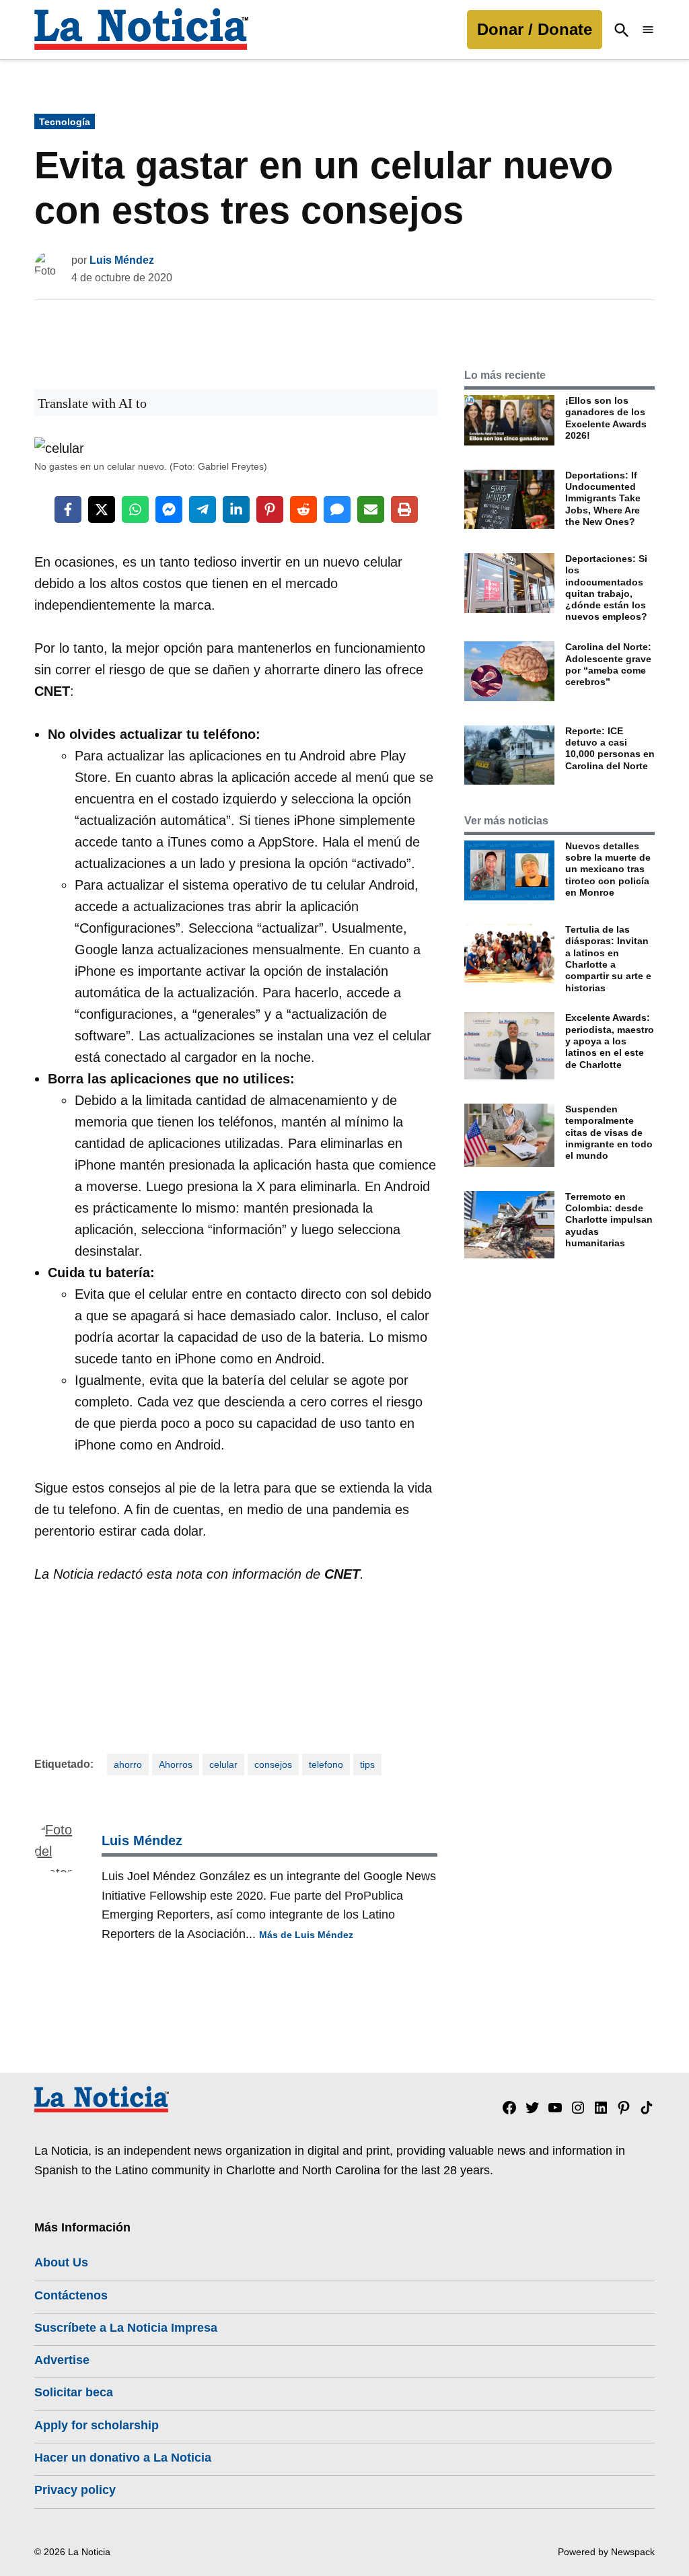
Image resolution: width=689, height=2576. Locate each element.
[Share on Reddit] (303, 509)
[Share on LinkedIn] (236, 509)
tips (367, 1764)
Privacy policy (75, 2490)
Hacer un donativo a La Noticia (123, 2458)
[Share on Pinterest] (270, 509)
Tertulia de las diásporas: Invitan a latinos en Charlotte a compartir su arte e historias (608, 958)
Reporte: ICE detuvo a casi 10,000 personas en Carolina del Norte (610, 748)
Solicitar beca (74, 2392)
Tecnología (65, 122)
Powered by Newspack (606, 2552)
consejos (273, 1764)
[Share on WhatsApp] (135, 509)
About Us (61, 2262)
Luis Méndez (122, 260)
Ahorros (176, 1764)
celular (223, 1764)
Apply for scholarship (97, 2425)
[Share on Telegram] (203, 509)
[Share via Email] (371, 509)
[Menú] (648, 30)
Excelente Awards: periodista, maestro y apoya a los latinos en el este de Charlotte (610, 1041)
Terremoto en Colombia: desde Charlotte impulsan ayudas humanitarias (609, 1220)
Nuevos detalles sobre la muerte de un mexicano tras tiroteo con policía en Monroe (608, 869)
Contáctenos (71, 2295)
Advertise (62, 2360)
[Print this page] (404, 509)
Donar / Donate (535, 29)
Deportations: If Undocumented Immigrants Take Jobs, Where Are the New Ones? (603, 498)
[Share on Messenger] (169, 509)
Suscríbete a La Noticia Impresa (126, 2328)
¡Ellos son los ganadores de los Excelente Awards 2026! (606, 418)
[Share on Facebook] (68, 509)
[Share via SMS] (337, 509)
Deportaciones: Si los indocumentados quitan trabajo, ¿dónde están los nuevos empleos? (606, 587)
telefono (326, 1764)
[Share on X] (102, 509)
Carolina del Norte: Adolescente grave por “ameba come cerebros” (608, 664)
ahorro (128, 1764)
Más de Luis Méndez (306, 1935)
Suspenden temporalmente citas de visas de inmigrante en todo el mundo (609, 1132)
